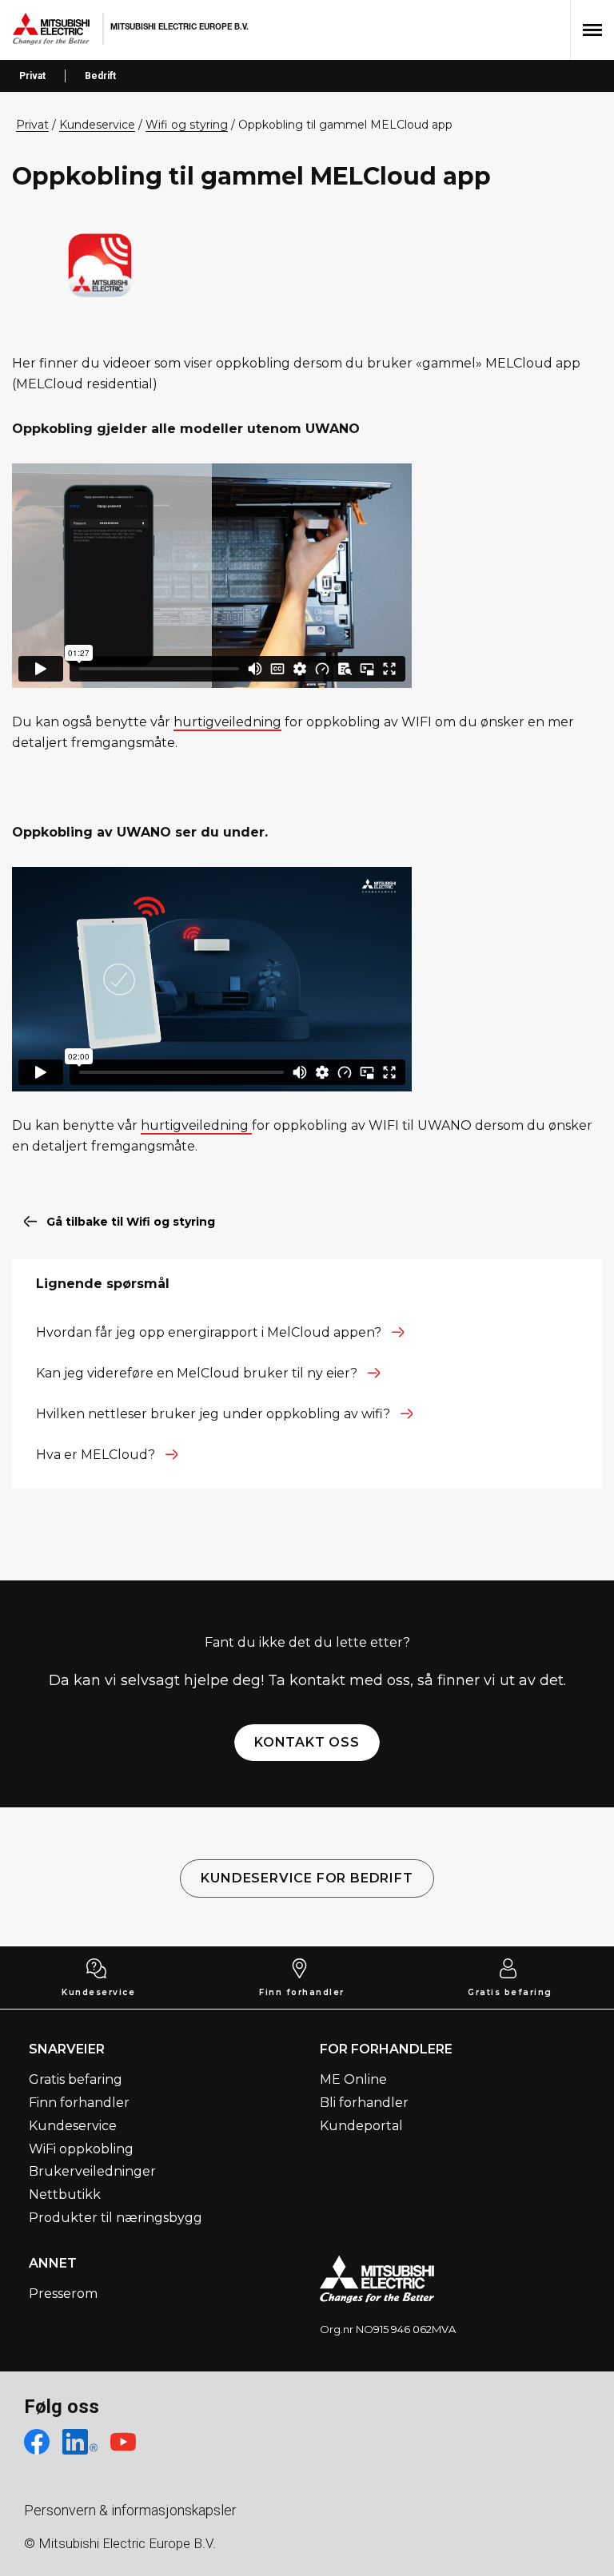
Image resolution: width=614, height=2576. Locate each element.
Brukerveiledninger (92, 2171)
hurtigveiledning (227, 722)
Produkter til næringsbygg (116, 2218)
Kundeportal (361, 2126)
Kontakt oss (307, 1742)
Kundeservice (98, 1992)
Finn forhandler (302, 1992)
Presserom (63, 2294)
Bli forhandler (364, 2103)
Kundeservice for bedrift (307, 1878)
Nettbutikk (65, 2194)
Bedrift (100, 76)
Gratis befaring (510, 1992)
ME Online (353, 2079)
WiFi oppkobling (81, 2149)
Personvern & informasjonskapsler (130, 2510)
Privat (32, 76)
